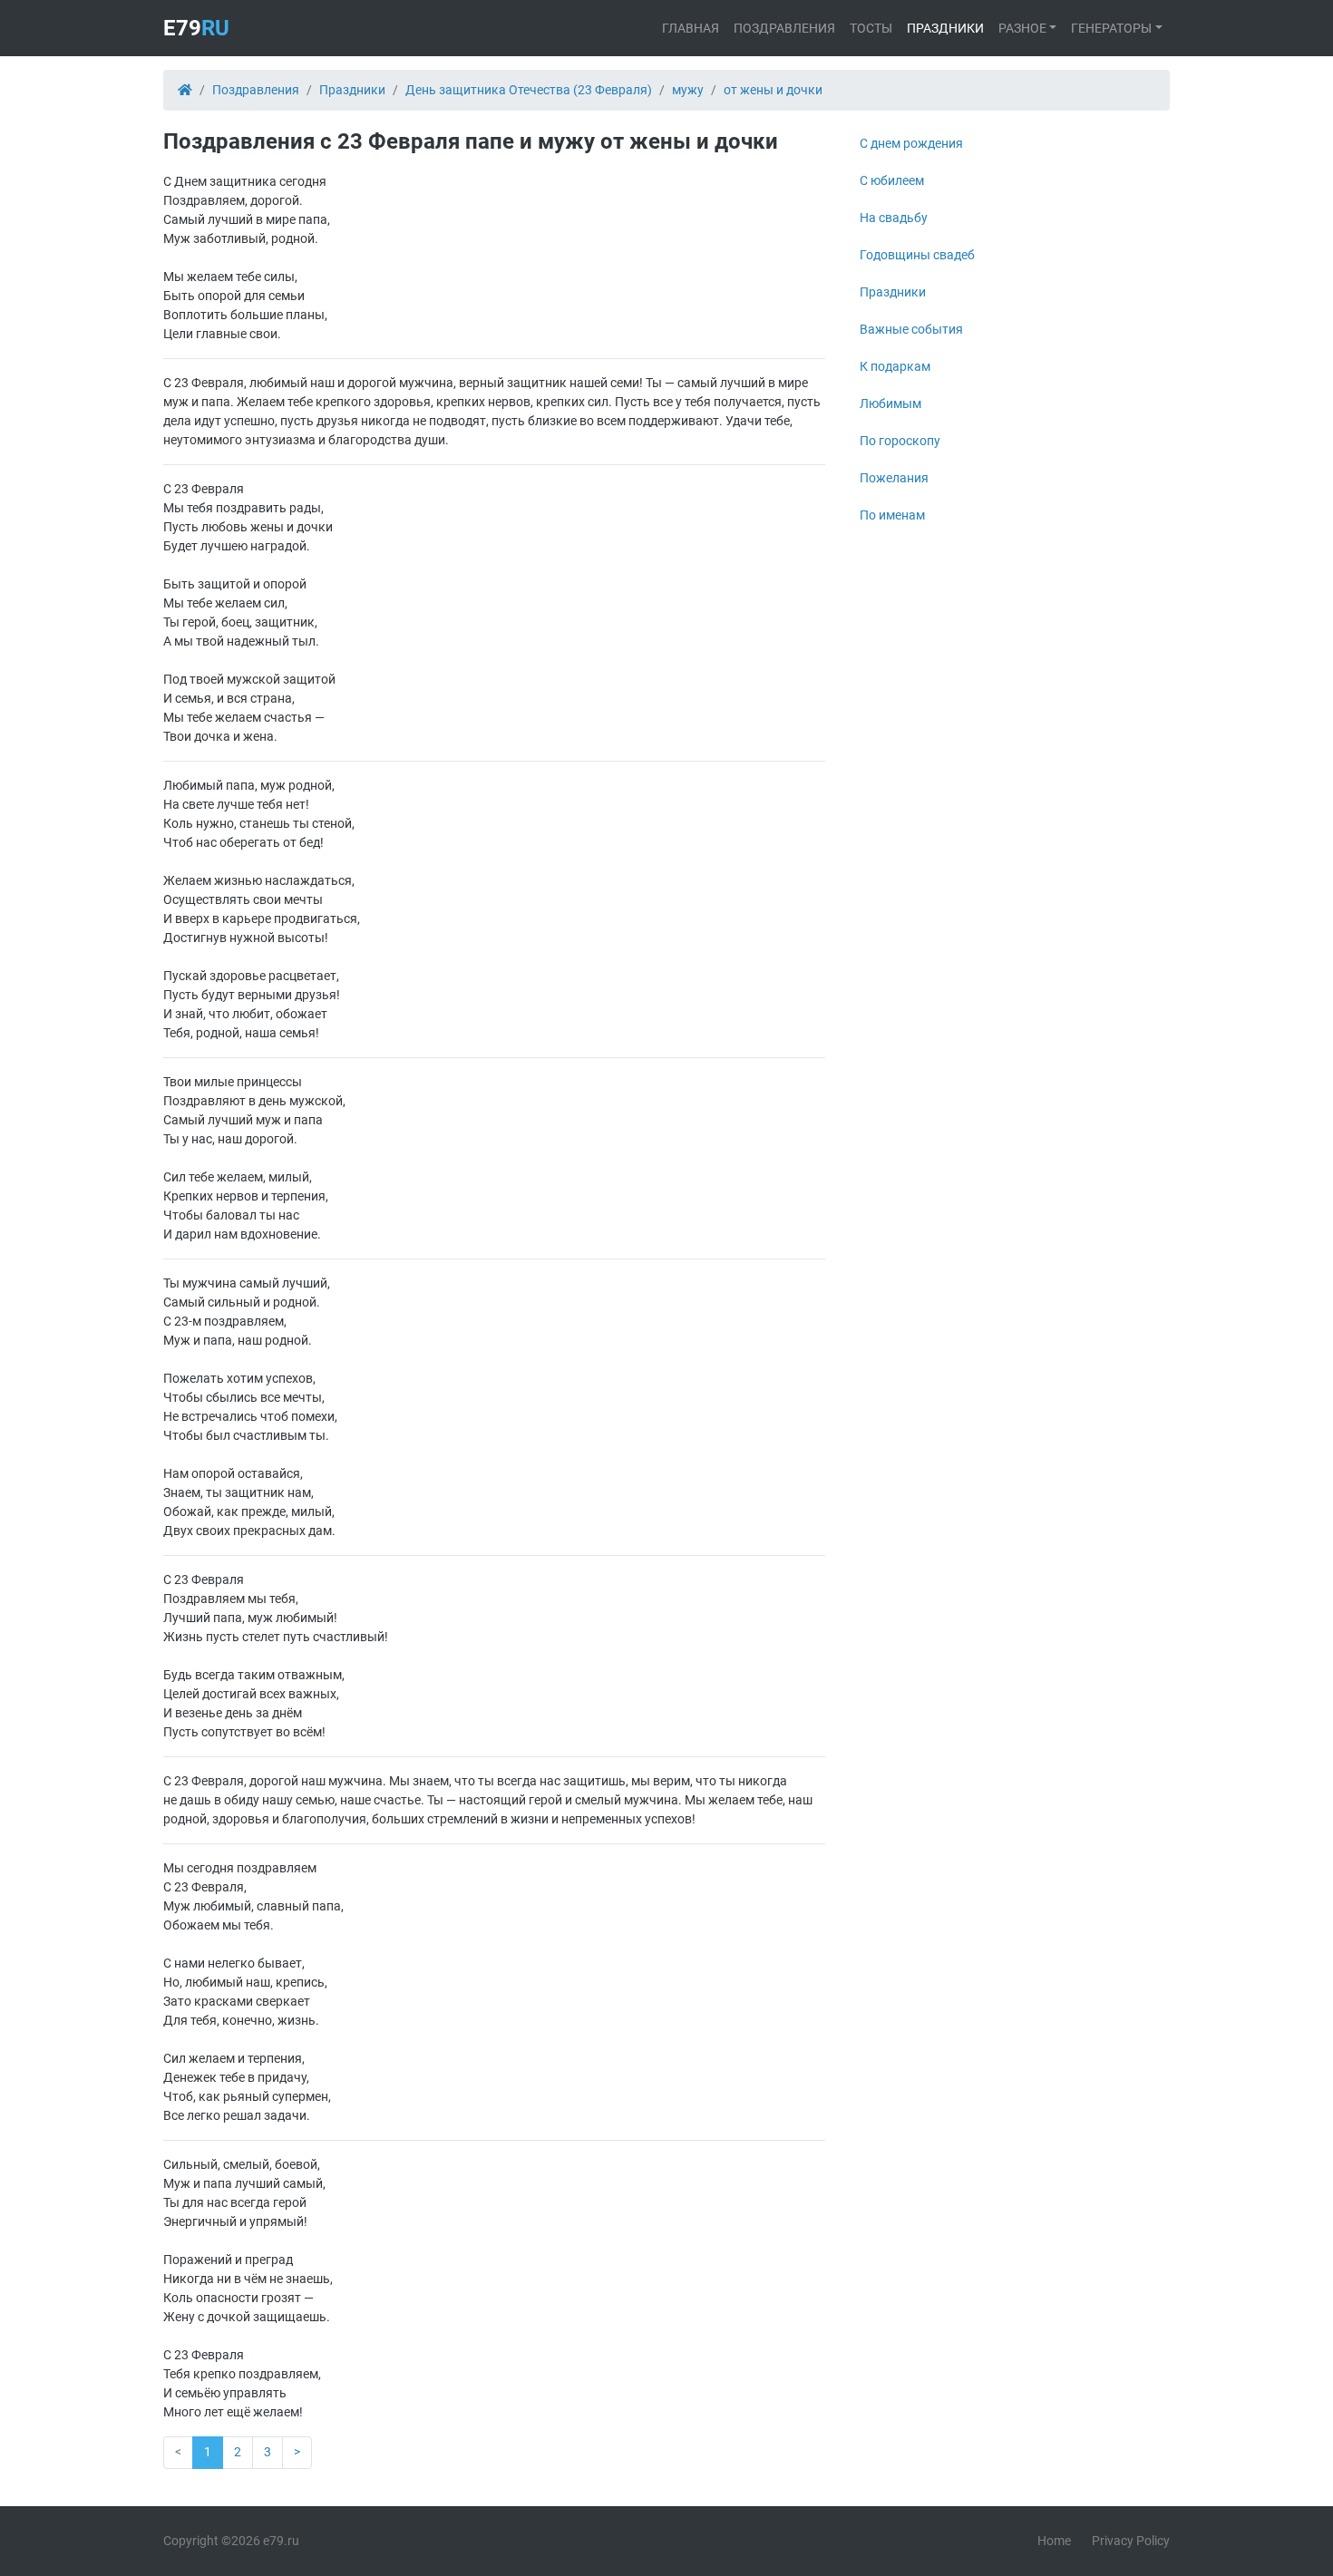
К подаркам (895, 366)
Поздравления (784, 28)
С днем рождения (911, 143)
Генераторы (1111, 28)
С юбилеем (892, 180)
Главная (691, 28)
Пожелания (894, 478)
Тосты (871, 28)
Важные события (911, 329)
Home (1054, 2541)
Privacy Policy (1131, 2541)
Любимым (890, 403)
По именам (892, 515)
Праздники (945, 28)
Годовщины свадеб (917, 255)
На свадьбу (894, 218)
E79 (196, 28)
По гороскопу (900, 441)
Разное (1022, 28)
